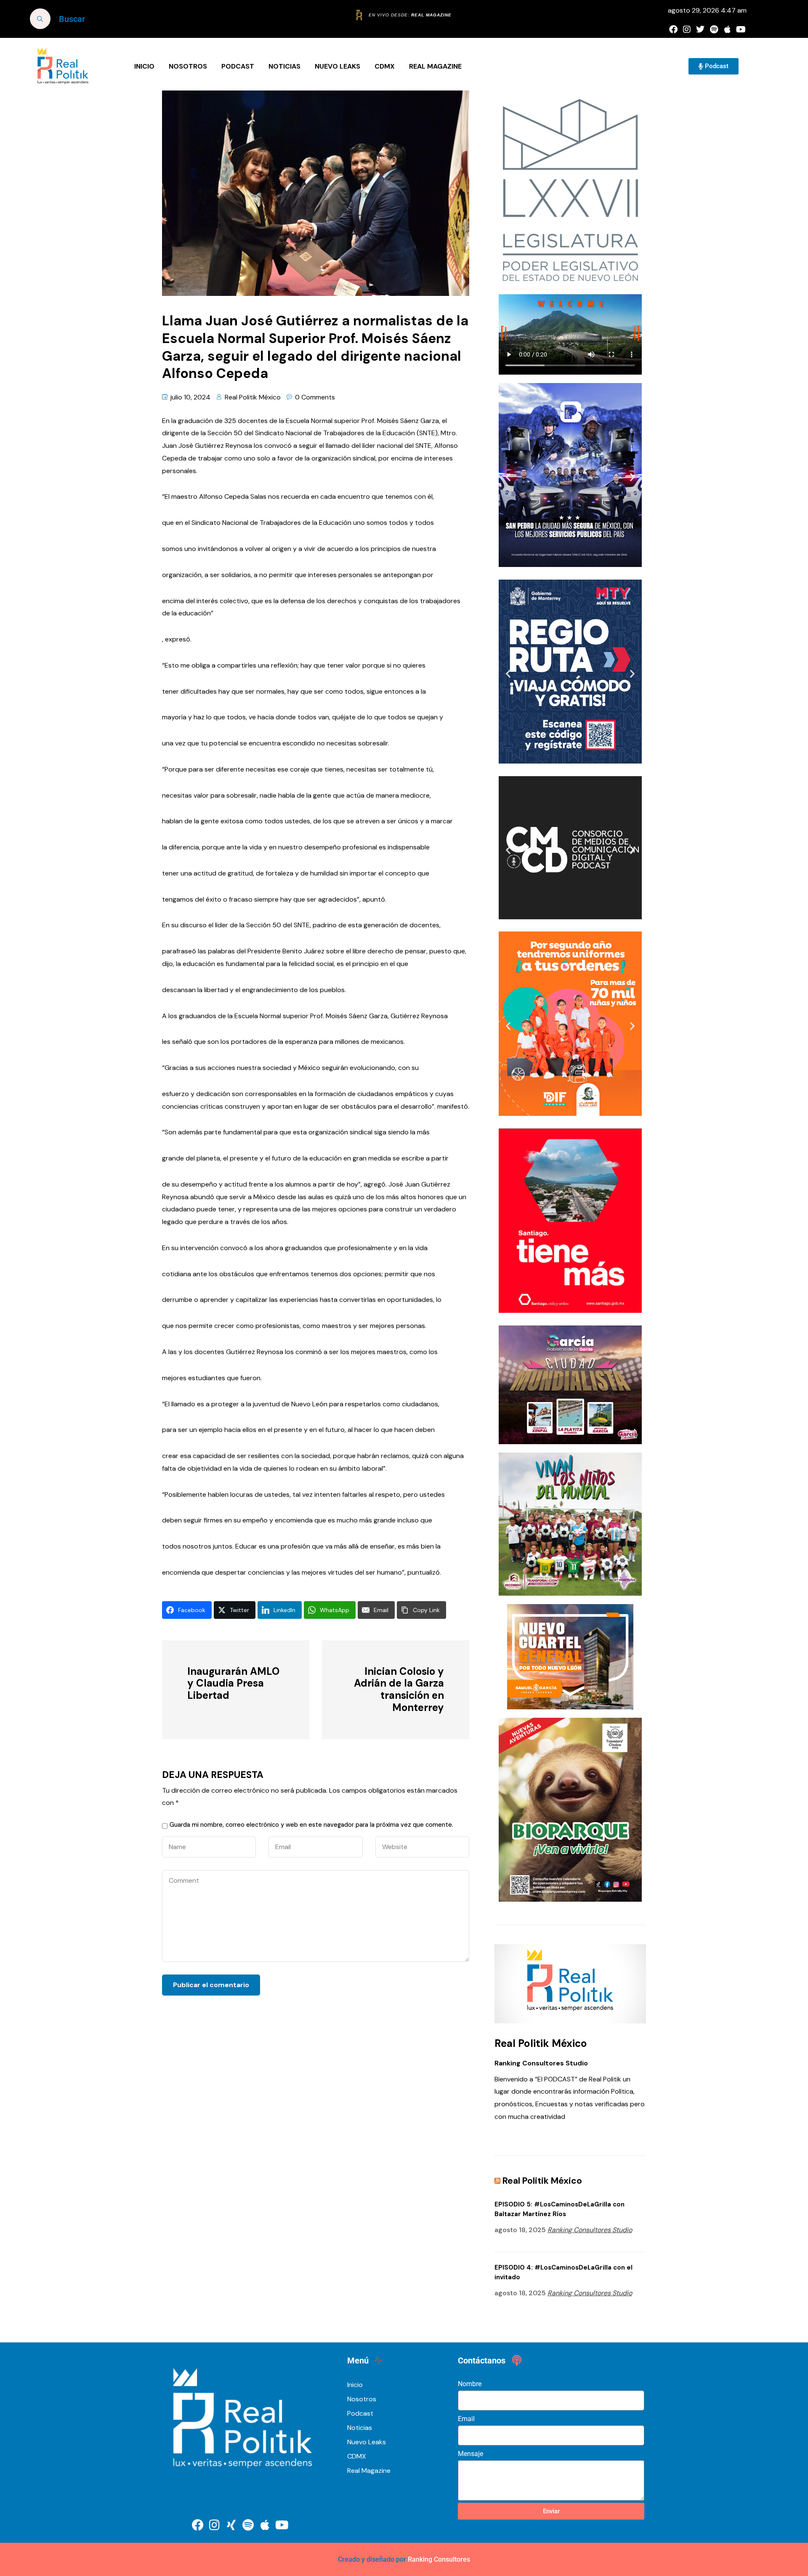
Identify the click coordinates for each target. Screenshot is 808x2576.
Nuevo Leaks (338, 66)
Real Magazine (435, 66)
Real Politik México (253, 397)
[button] (508, 477)
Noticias (284, 66)
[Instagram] (687, 29)
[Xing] (231, 2525)
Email (466, 2419)
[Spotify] (714, 29)
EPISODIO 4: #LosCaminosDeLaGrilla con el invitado (563, 2272)
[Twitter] (700, 29)
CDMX (385, 66)
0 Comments (315, 397)
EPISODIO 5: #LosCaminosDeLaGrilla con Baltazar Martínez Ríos (559, 2209)
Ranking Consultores (439, 2559)
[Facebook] (673, 29)
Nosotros (188, 66)
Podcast (238, 66)
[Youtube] (741, 29)
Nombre (470, 2384)
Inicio (144, 66)
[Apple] (727, 29)
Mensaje (470, 2454)
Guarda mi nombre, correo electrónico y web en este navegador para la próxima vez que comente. (311, 1825)
